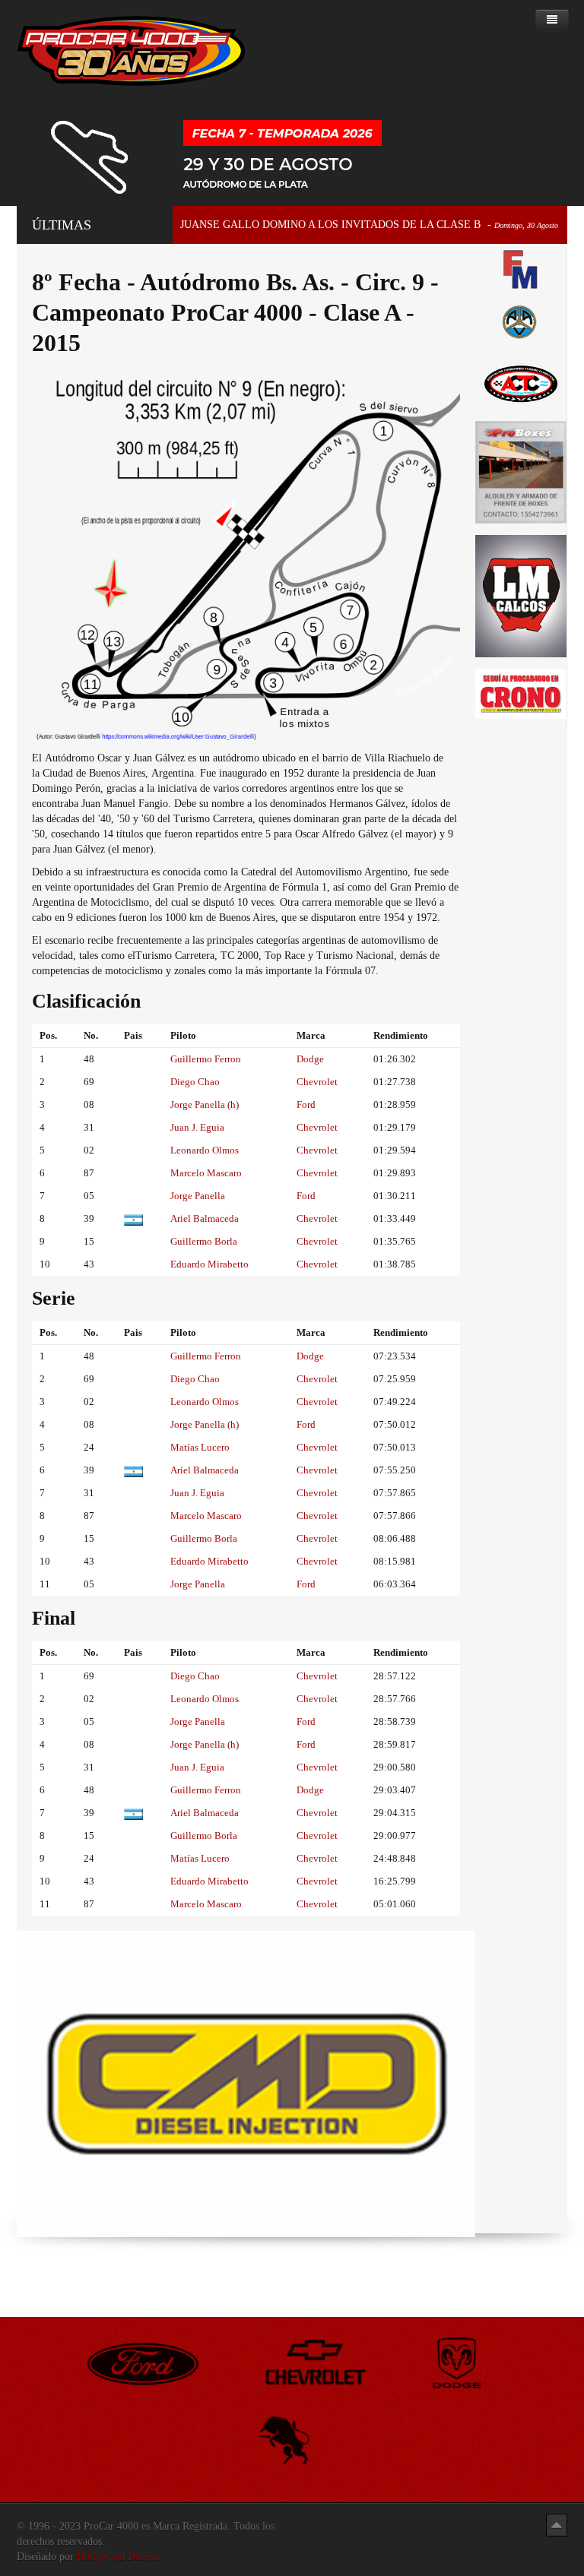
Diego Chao (195, 1082)
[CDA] (521, 383)
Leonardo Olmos (205, 1150)
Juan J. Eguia (197, 1127)
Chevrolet (317, 1082)
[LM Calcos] (521, 595)
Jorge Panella (198, 1196)
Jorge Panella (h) (205, 1104)
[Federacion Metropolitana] (521, 269)
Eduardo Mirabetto (209, 1264)
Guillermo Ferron (206, 1059)
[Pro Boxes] (521, 472)
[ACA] (521, 320)
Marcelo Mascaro (206, 1173)
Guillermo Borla (204, 1241)
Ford (306, 1104)
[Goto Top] (557, 2525)
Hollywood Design (117, 2557)
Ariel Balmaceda (205, 1218)
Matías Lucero (200, 1447)
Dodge (310, 1059)
